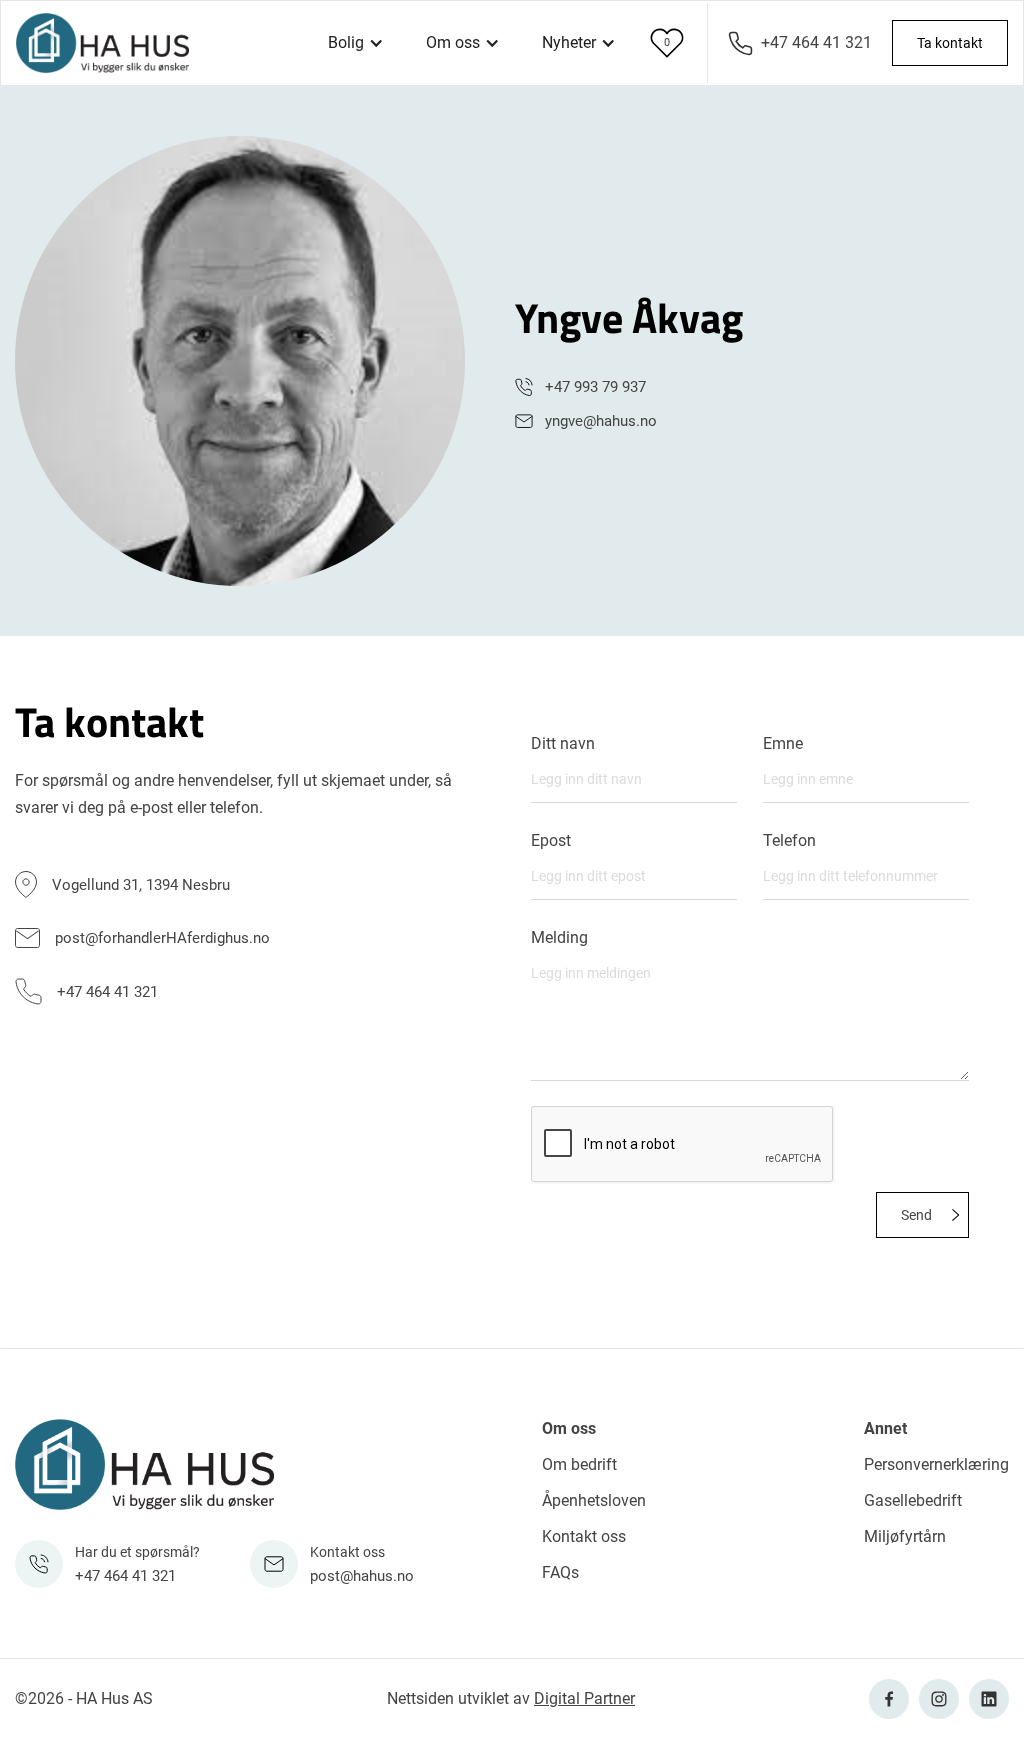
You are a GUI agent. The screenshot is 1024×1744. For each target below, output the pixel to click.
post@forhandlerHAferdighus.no (162, 938)
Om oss (569, 1428)
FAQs (560, 1572)
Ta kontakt (950, 43)
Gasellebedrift (913, 1500)
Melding (559, 938)
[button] (356, 43)
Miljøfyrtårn (905, 1536)
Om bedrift (579, 1464)
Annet (885, 1428)
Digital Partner (584, 1698)
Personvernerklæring (936, 1464)
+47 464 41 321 (816, 42)
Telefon (789, 841)
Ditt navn (563, 744)
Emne (783, 744)
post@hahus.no (362, 1576)
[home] (102, 43)
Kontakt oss (584, 1536)
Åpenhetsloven (594, 1500)
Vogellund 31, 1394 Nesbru (141, 885)
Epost (551, 841)
